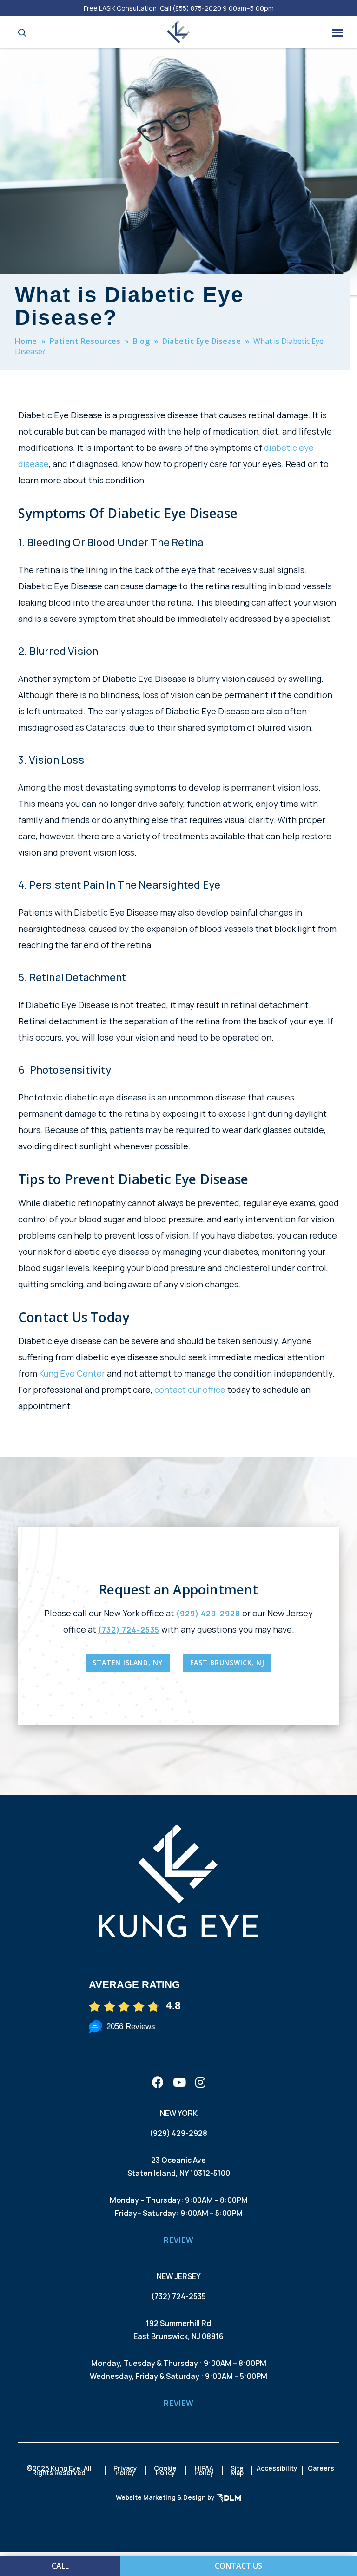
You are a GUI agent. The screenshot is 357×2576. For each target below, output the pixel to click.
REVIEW (179, 2240)
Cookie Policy (165, 2470)
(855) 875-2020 (197, 8)
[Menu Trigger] (337, 32)
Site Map (237, 2470)
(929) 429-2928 (208, 1614)
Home (26, 341)
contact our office (190, 1390)
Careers (321, 2468)
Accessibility (277, 2468)
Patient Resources (85, 341)
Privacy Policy (125, 2470)
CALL (60, 2566)
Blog (141, 341)
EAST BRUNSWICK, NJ (227, 1663)
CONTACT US (238, 2566)
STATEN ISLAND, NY (127, 1663)
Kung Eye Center (72, 1373)
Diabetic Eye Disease (202, 341)
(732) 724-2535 (129, 1630)
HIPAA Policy (204, 2470)
